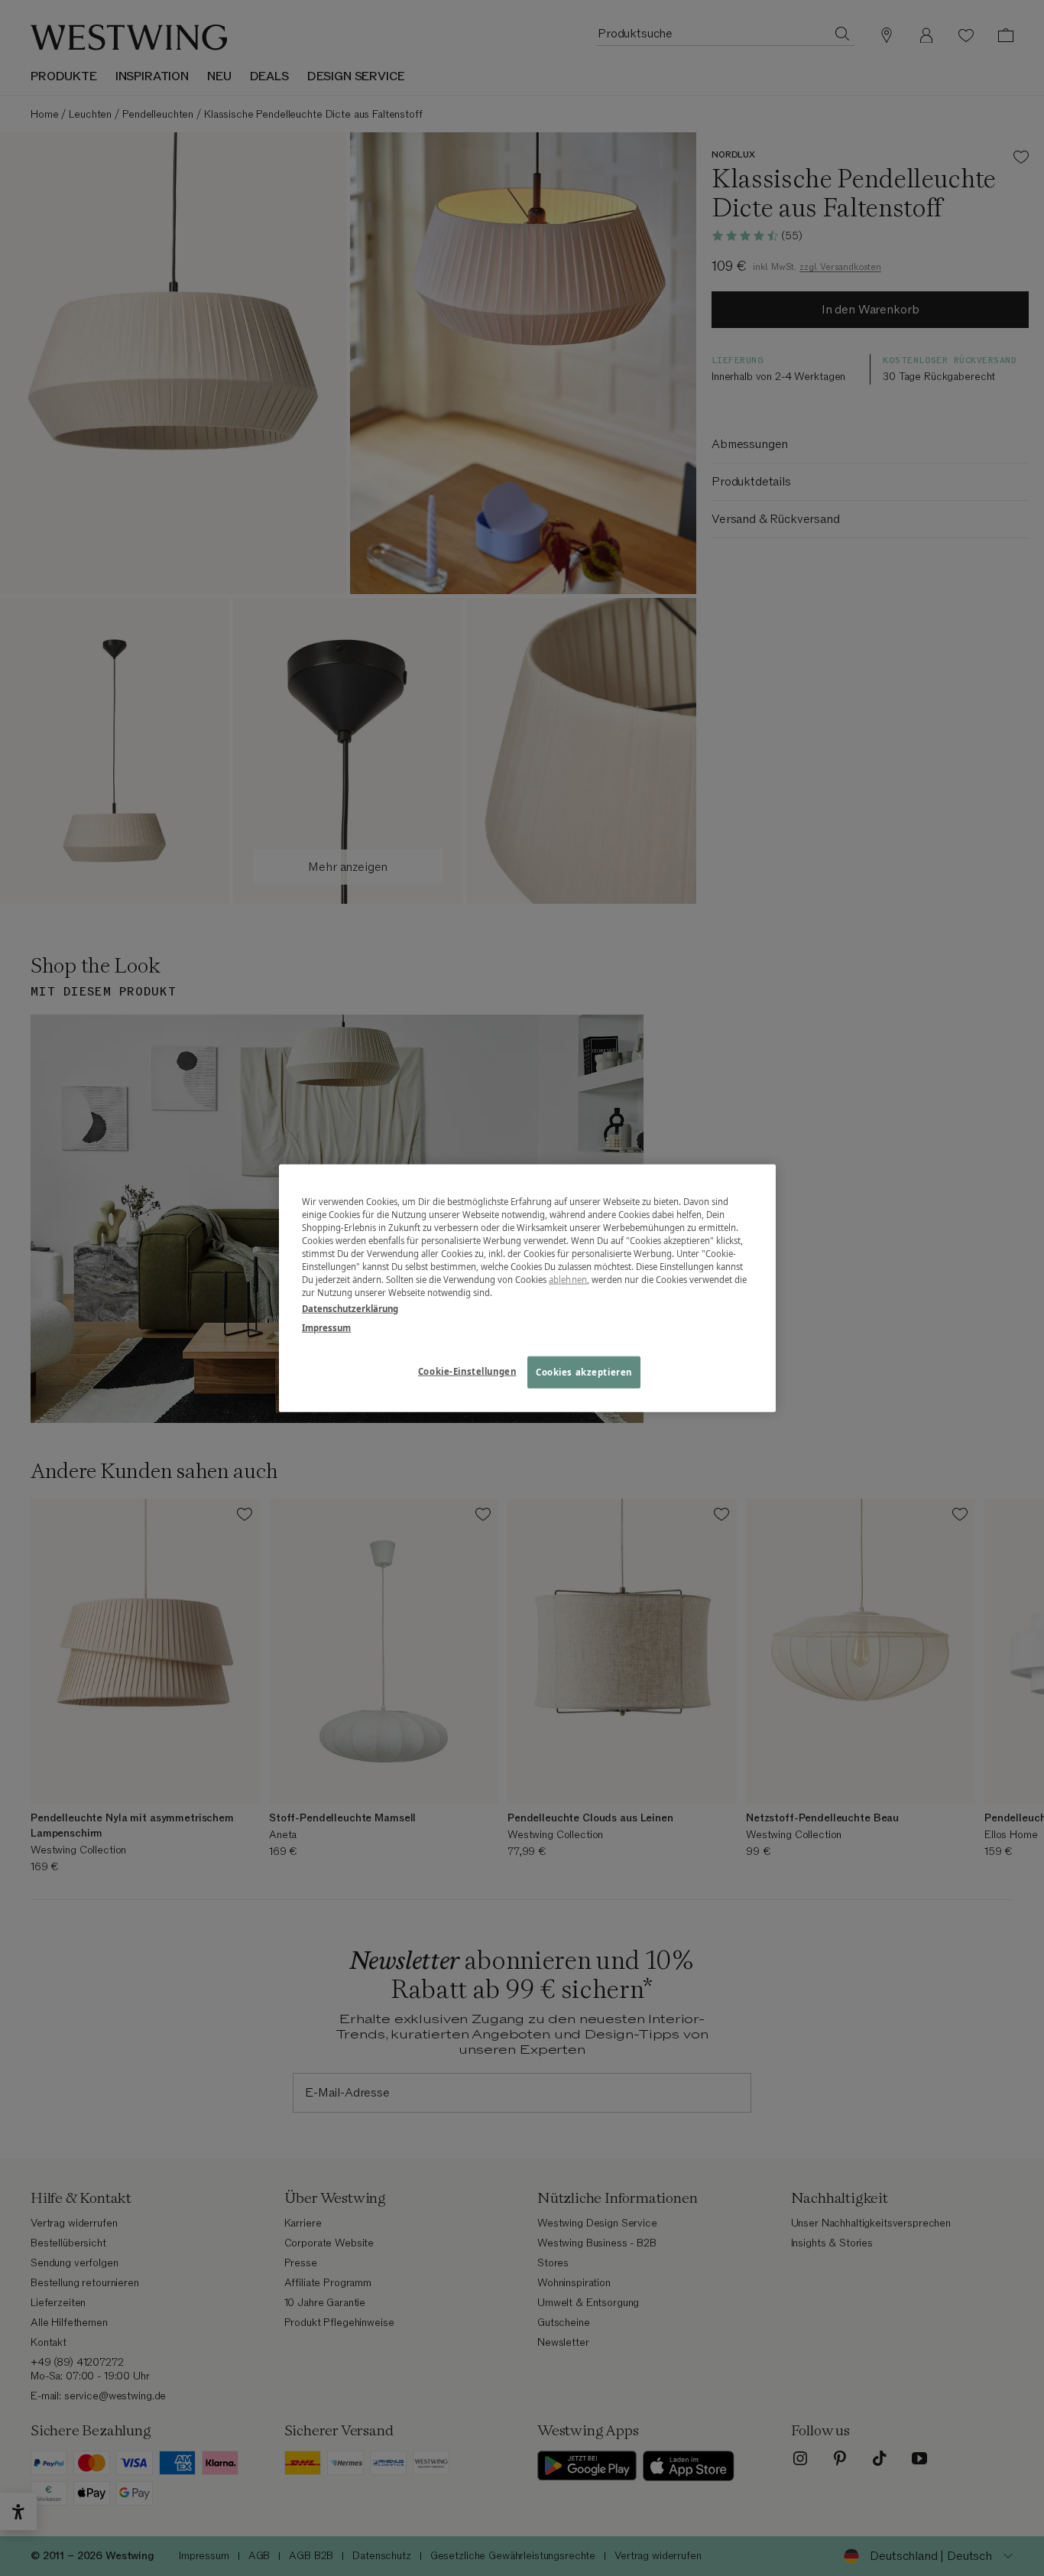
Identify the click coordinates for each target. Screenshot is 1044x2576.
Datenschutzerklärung (350, 1309)
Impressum (326, 1328)
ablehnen (568, 1280)
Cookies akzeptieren (584, 1372)
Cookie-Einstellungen (467, 1371)
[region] (527, 1288)
